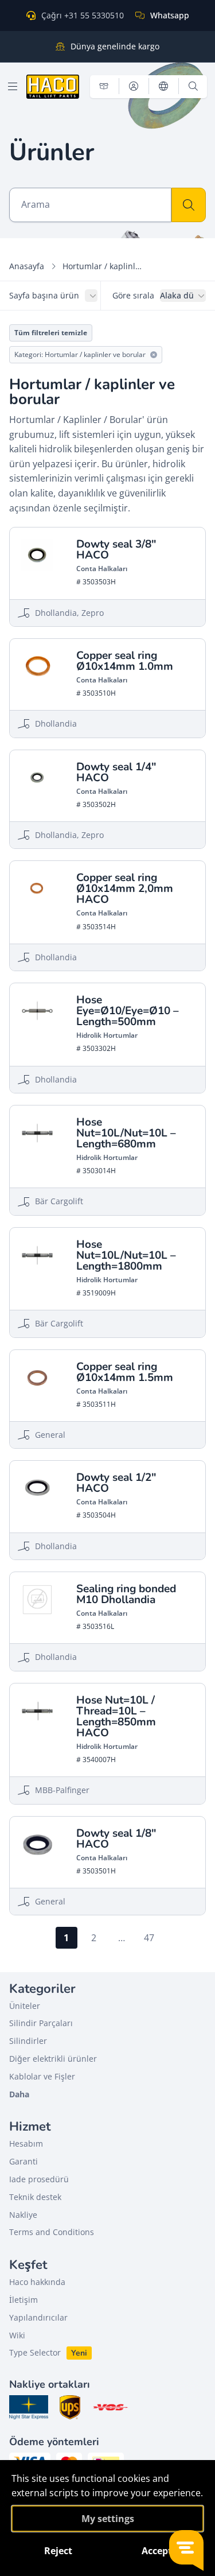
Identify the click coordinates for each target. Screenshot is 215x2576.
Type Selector (35, 2352)
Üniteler (25, 2006)
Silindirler (28, 2041)
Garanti (24, 2161)
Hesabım (26, 2144)
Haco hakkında (37, 2282)
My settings (108, 2519)
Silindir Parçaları (41, 2023)
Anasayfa (27, 266)
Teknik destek (35, 2197)
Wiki (17, 2335)
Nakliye (23, 2215)
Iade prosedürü (39, 2179)
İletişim (24, 2300)
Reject (58, 2551)
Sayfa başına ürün (44, 295)
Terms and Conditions (52, 2232)
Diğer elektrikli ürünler (53, 2059)
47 (149, 1938)
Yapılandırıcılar (38, 2317)
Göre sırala (133, 295)
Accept (157, 2551)
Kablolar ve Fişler (42, 2076)
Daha (19, 2094)
